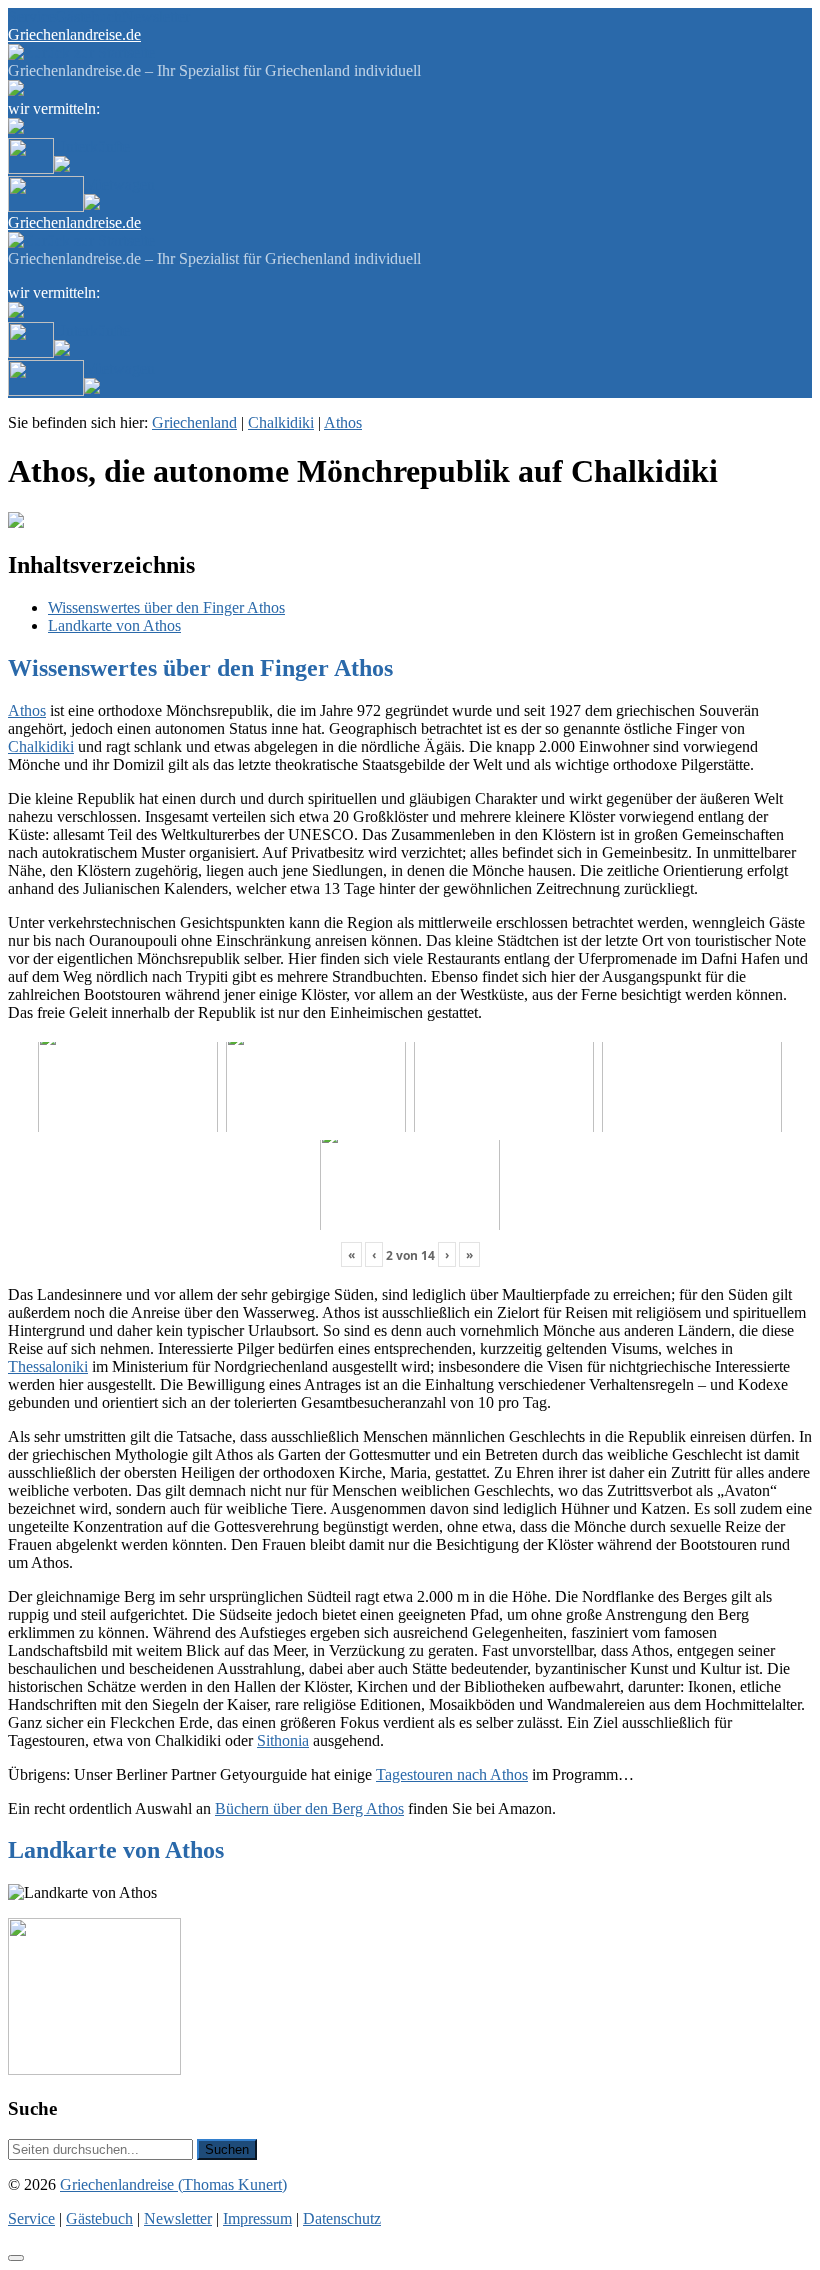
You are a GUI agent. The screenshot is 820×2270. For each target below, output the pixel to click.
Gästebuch (88, 16)
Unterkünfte (92, 146)
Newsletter (156, 16)
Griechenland (194, 422)
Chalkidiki (281, 422)
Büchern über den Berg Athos (309, 1808)
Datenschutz (342, 2218)
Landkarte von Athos (114, 625)
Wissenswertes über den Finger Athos (166, 607)
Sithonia (283, 1740)
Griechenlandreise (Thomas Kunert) (173, 2184)
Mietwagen (119, 184)
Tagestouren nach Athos (452, 1774)
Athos (343, 422)
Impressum (257, 2218)
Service (31, 16)
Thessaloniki (48, 1366)
